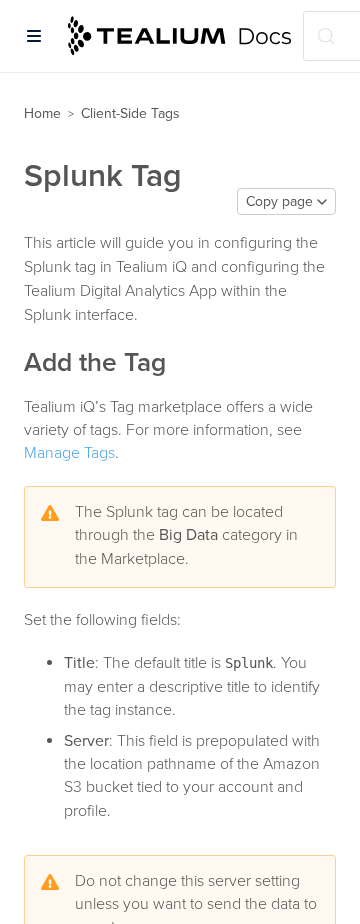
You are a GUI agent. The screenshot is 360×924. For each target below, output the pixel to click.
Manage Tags (69, 453)
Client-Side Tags (130, 113)
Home (42, 113)
